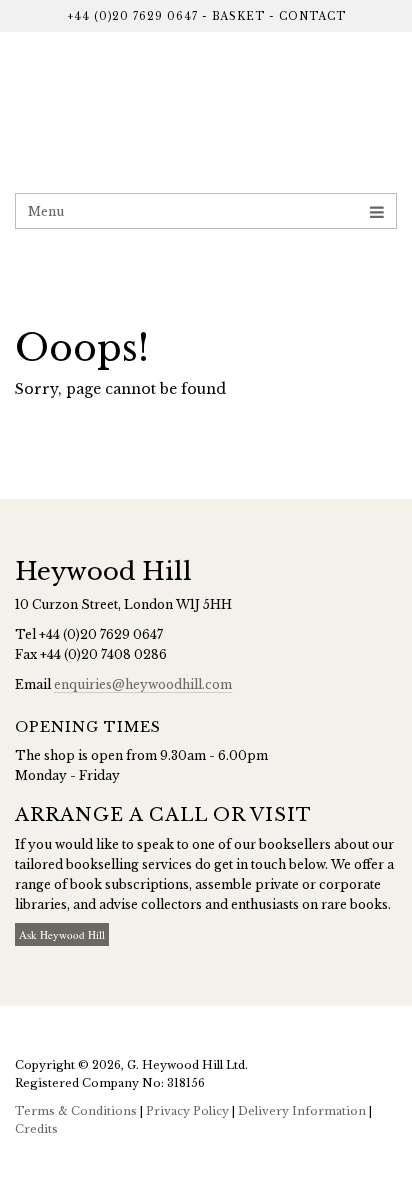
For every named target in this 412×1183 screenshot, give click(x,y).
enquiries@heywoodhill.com (143, 684)
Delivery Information (302, 1111)
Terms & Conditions (76, 1111)
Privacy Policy (187, 1111)
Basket (238, 16)
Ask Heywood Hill (62, 934)
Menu (46, 211)
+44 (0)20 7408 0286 (103, 654)
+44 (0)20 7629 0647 (132, 16)
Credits (36, 1129)
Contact (312, 16)
